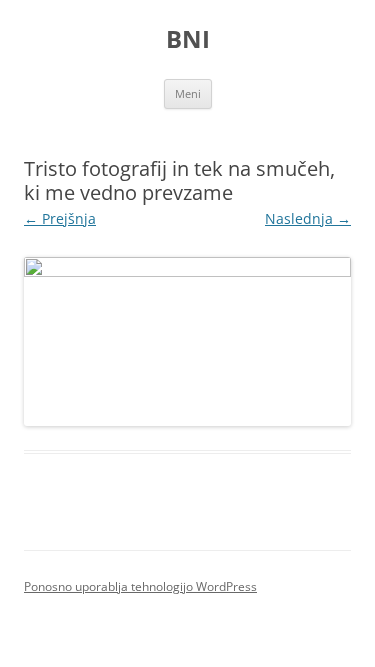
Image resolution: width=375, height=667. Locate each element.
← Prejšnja (60, 218)
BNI (188, 39)
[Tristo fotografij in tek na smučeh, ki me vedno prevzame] (187, 342)
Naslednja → (308, 218)
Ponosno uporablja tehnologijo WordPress (140, 586)
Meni (188, 93)
